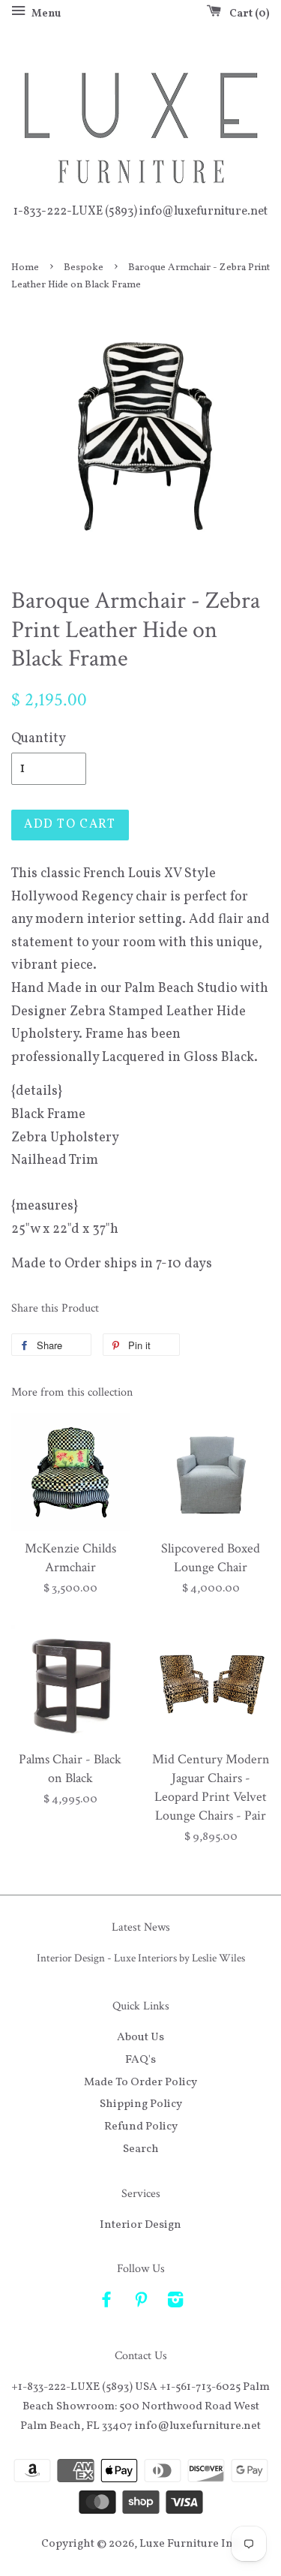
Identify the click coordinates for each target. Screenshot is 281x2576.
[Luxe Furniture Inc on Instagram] (175, 2303)
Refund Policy (141, 2127)
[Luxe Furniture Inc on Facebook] (106, 2303)
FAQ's (140, 2060)
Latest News (141, 1927)
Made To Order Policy (140, 2082)
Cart (247, 14)
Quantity (39, 739)
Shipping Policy (141, 2104)
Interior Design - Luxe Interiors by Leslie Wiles (141, 1958)
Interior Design (140, 2225)
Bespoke (84, 268)
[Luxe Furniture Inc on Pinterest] (141, 2303)
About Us (140, 2037)
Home (25, 268)
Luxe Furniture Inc (189, 2544)
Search (141, 2149)
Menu (45, 14)
